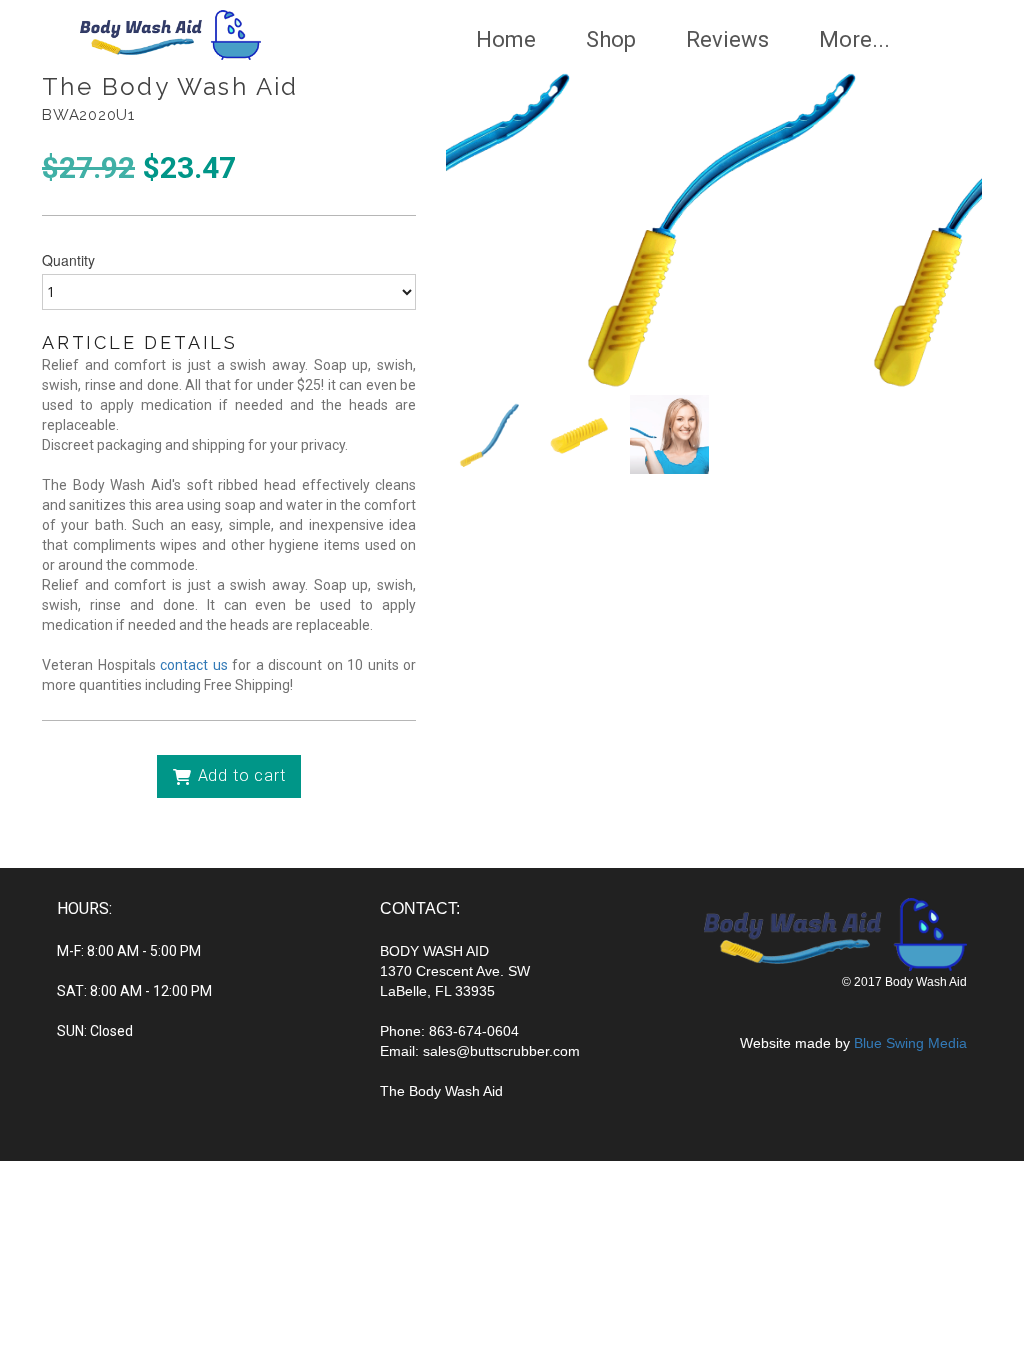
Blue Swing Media (910, 1043)
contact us (194, 665)
